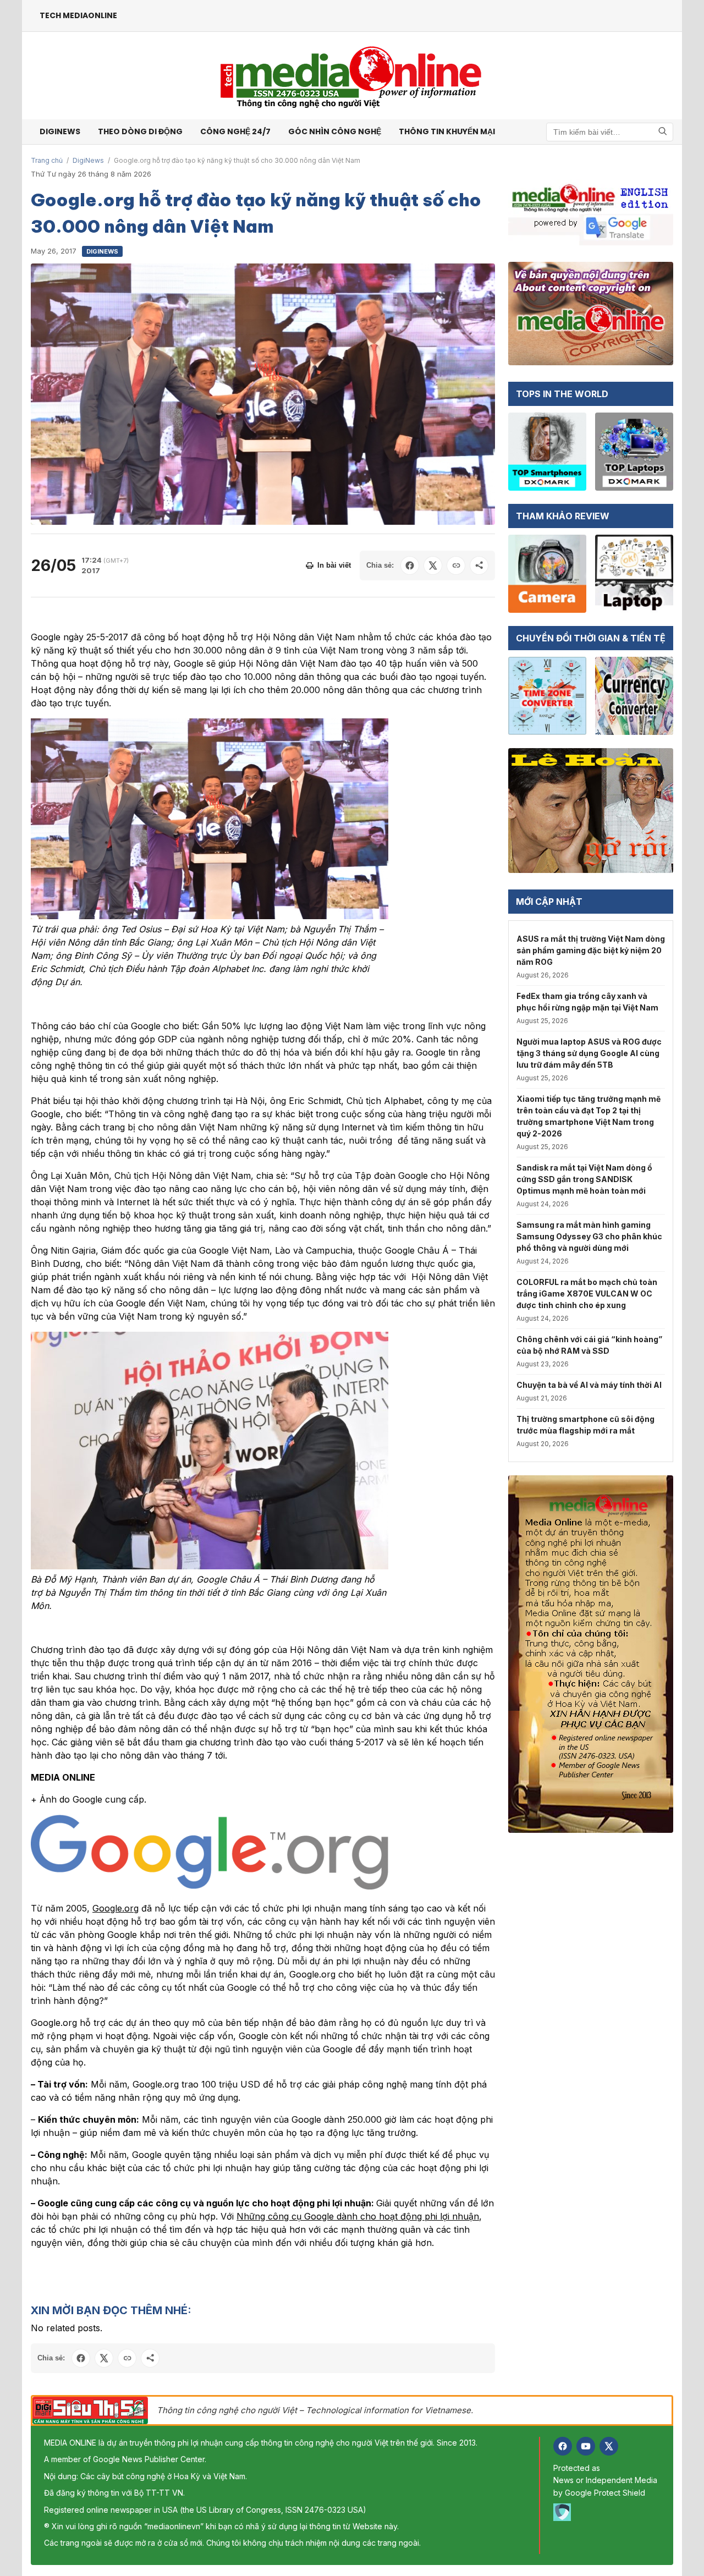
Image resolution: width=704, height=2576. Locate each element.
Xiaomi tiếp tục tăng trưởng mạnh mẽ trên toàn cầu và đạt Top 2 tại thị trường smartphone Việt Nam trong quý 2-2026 (588, 1116)
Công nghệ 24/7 (235, 131)
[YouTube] (586, 2446)
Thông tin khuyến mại (447, 131)
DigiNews (88, 160)
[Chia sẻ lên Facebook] (410, 565)
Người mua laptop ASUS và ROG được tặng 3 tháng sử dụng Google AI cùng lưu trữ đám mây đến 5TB (589, 1053)
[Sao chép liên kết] (456, 565)
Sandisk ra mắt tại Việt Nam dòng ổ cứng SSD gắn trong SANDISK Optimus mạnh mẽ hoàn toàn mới (584, 1179)
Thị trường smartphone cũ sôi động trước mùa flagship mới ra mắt (585, 1425)
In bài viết (334, 565)
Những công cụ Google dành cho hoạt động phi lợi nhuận (358, 2216)
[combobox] (610, 132)
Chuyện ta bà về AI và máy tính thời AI (589, 1385)
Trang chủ (47, 160)
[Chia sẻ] (479, 565)
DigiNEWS (60, 131)
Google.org (116, 1908)
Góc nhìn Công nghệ (335, 131)
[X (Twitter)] (609, 2446)
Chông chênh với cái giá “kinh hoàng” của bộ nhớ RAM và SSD (589, 1345)
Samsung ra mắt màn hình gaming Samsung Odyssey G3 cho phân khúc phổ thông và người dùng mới (589, 1236)
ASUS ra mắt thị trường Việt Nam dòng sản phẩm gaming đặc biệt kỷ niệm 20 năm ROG (591, 950)
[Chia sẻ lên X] (433, 565)
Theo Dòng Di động (140, 131)
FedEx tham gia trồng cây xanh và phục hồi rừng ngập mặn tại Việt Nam (587, 1002)
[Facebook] (563, 2446)
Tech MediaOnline (78, 15)
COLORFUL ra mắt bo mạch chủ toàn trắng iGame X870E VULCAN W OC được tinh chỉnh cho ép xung (587, 1294)
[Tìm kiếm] (663, 132)
